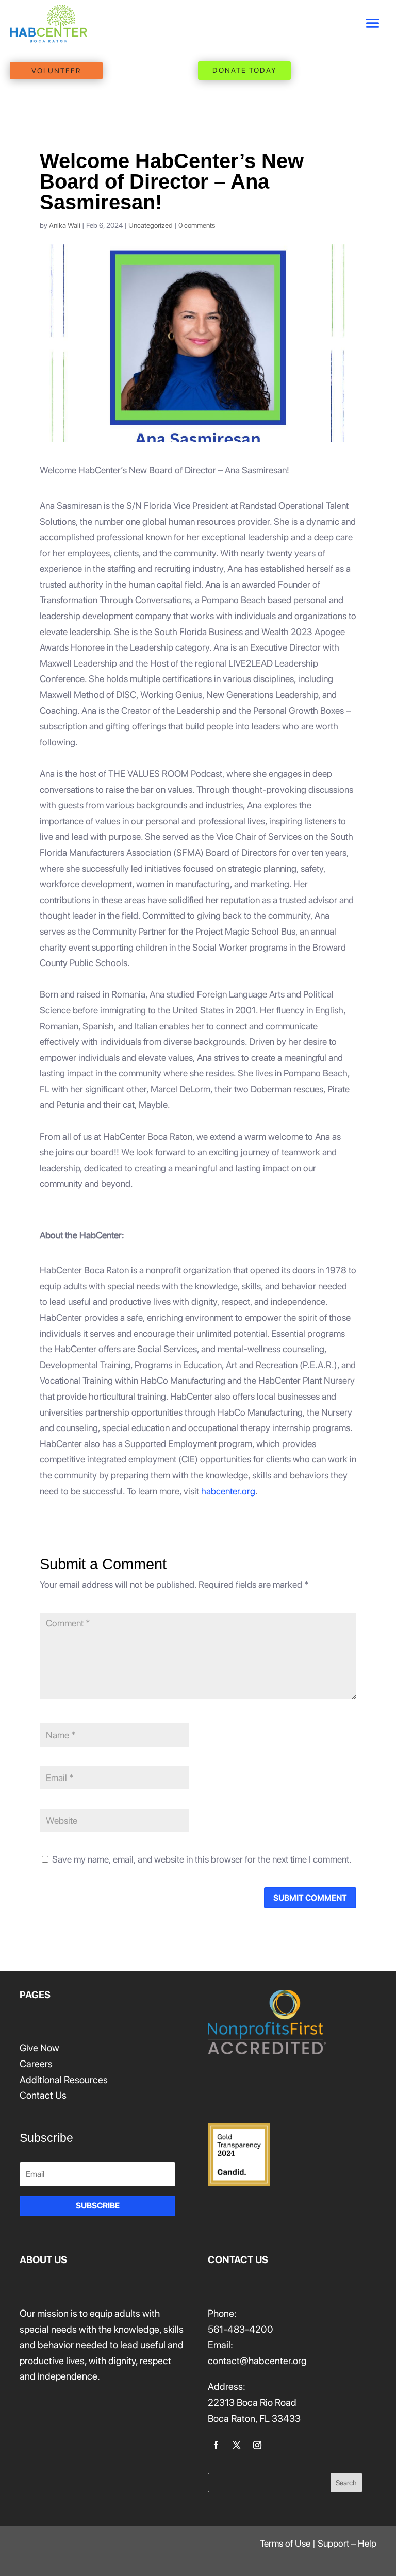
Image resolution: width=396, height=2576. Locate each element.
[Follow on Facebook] (216, 2445)
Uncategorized (151, 225)
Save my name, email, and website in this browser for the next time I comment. (202, 1859)
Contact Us (43, 2095)
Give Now (39, 2048)
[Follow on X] (237, 2445)
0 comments (197, 225)
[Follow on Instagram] (257, 2445)
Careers (36, 2064)
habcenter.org (228, 1491)
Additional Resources (64, 2080)
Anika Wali (65, 225)
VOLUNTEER (56, 71)
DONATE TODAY (245, 70)
